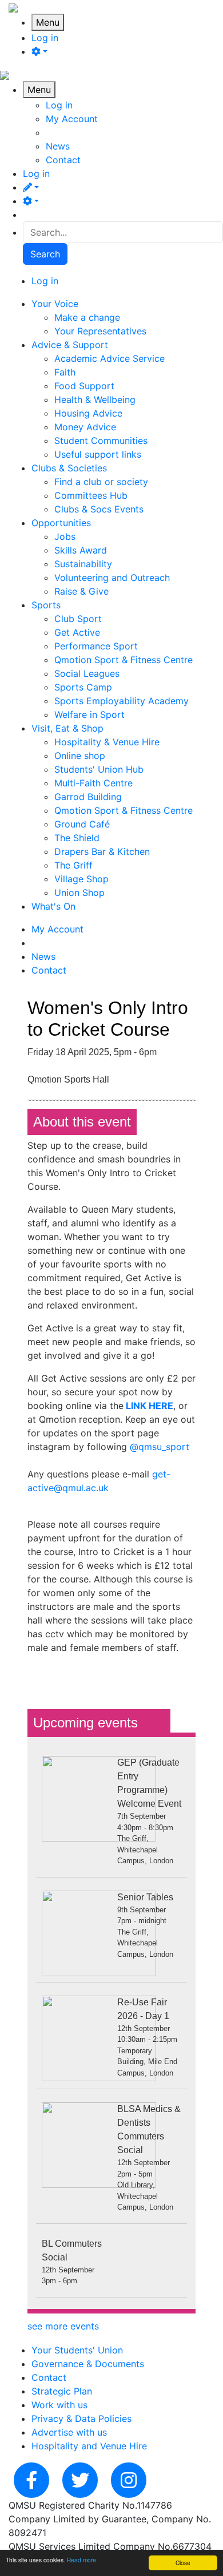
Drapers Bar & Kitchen (102, 851)
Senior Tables (145, 1897)
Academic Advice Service (109, 358)
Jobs (65, 536)
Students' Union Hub (99, 769)
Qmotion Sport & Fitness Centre (124, 660)
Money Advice (85, 427)
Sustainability (83, 564)
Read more (81, 2560)
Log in (45, 38)
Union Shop (79, 893)
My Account (72, 119)
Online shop (80, 756)
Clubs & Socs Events (99, 509)
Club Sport (78, 619)
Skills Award (81, 550)
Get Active (77, 632)
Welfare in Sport (89, 714)
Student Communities (101, 441)
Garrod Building (88, 797)
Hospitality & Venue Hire (107, 742)
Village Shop (81, 879)
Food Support (84, 386)
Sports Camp (83, 687)
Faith (65, 372)
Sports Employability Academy (122, 701)
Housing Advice (88, 413)
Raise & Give (81, 591)
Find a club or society (101, 482)
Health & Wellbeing (95, 399)
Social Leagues (87, 673)
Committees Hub (91, 495)
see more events (63, 2326)
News (58, 146)
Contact (63, 160)
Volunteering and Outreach (112, 578)
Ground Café (82, 824)
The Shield (77, 838)
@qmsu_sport (160, 1447)
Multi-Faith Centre (93, 783)
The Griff (73, 865)
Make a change (87, 317)
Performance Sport (96, 646)
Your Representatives (100, 331)
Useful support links (98, 454)
